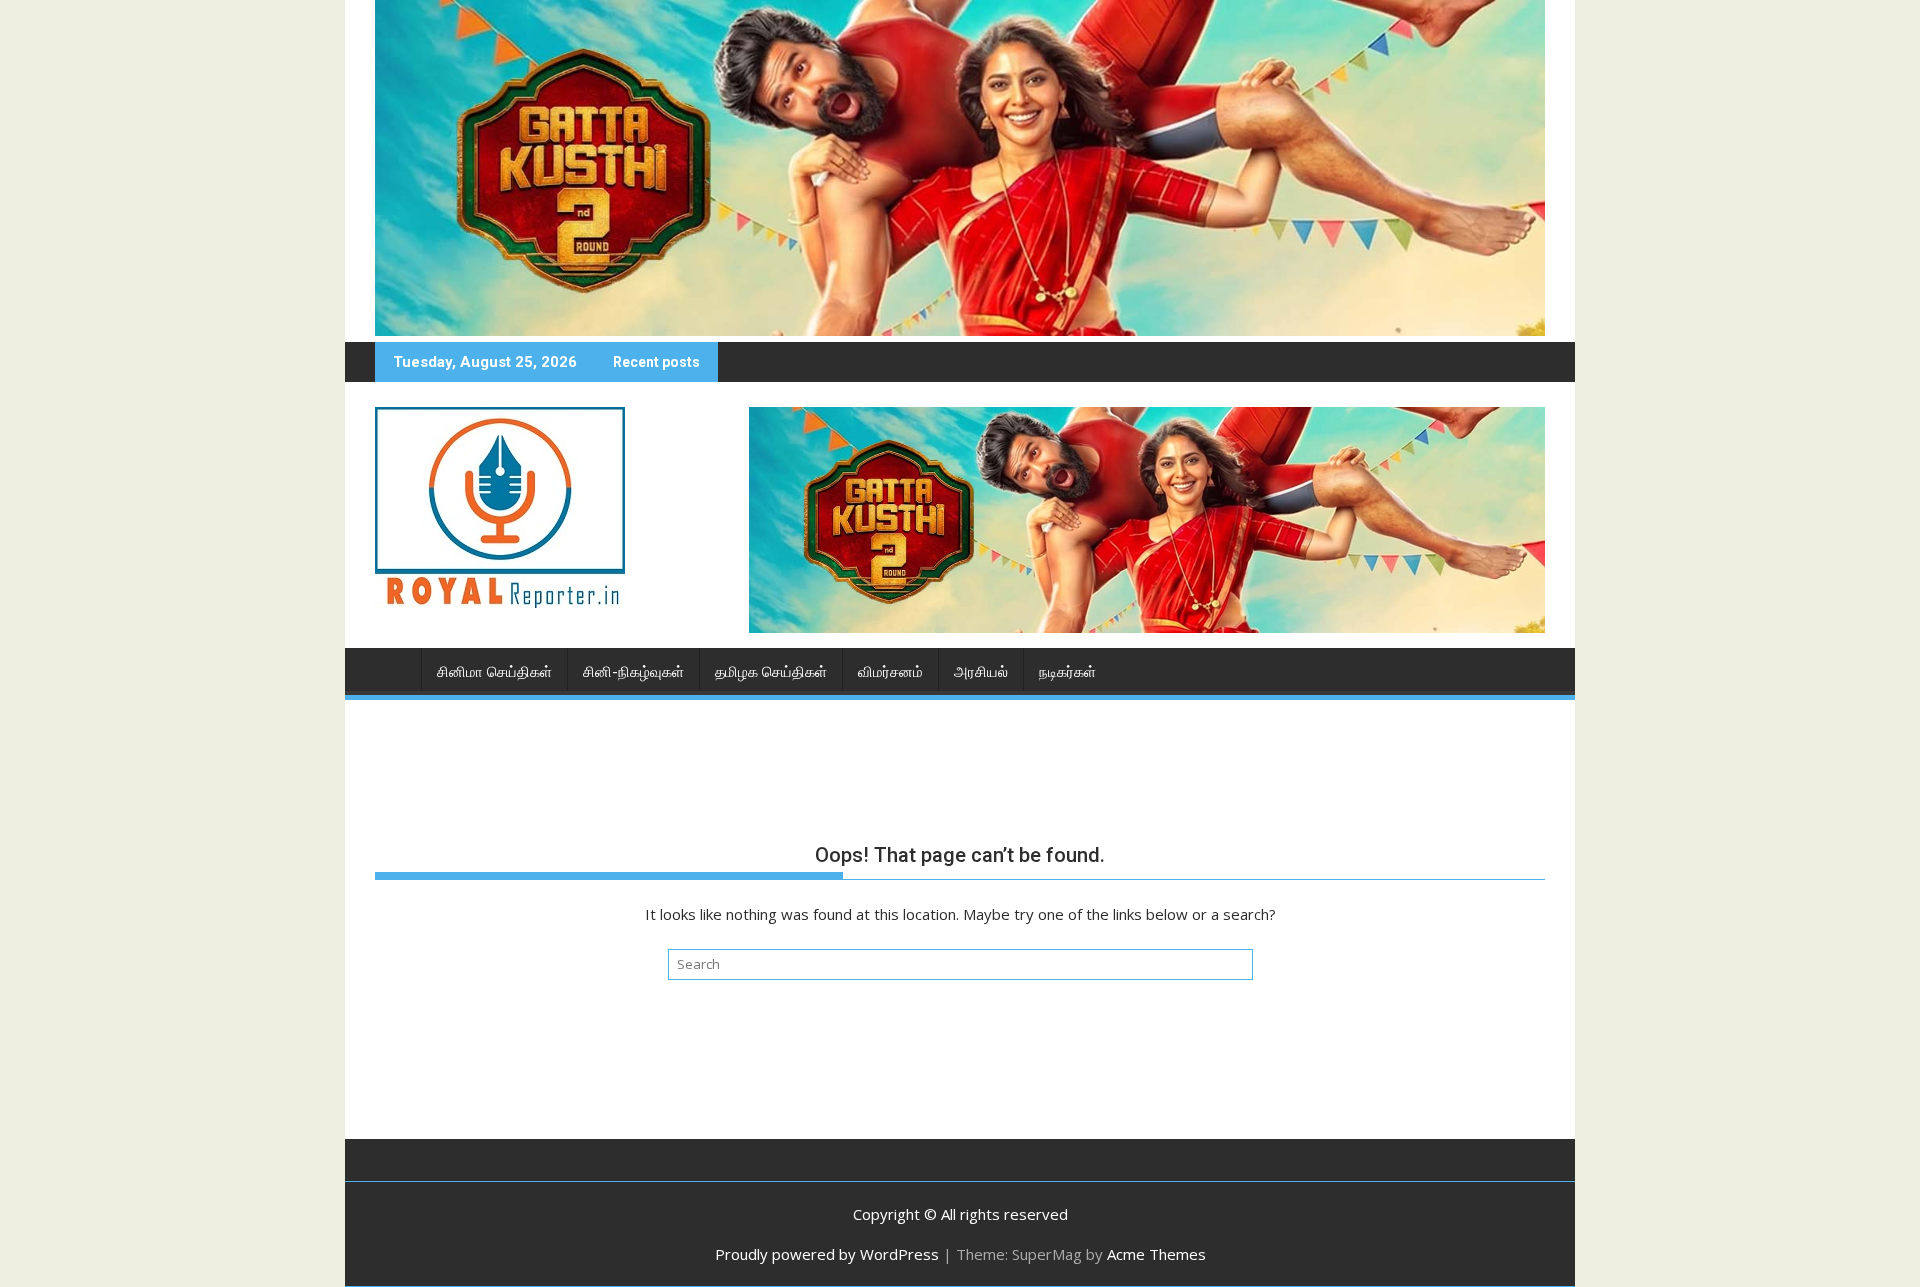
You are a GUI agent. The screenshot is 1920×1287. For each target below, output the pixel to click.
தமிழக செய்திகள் (771, 672)
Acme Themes (1156, 1254)
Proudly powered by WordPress (827, 1254)
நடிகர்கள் (1067, 672)
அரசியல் (981, 672)
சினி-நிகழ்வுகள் (633, 672)
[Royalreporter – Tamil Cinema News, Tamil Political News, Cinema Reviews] (960, 330)
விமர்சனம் (890, 672)
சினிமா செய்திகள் (494, 672)
